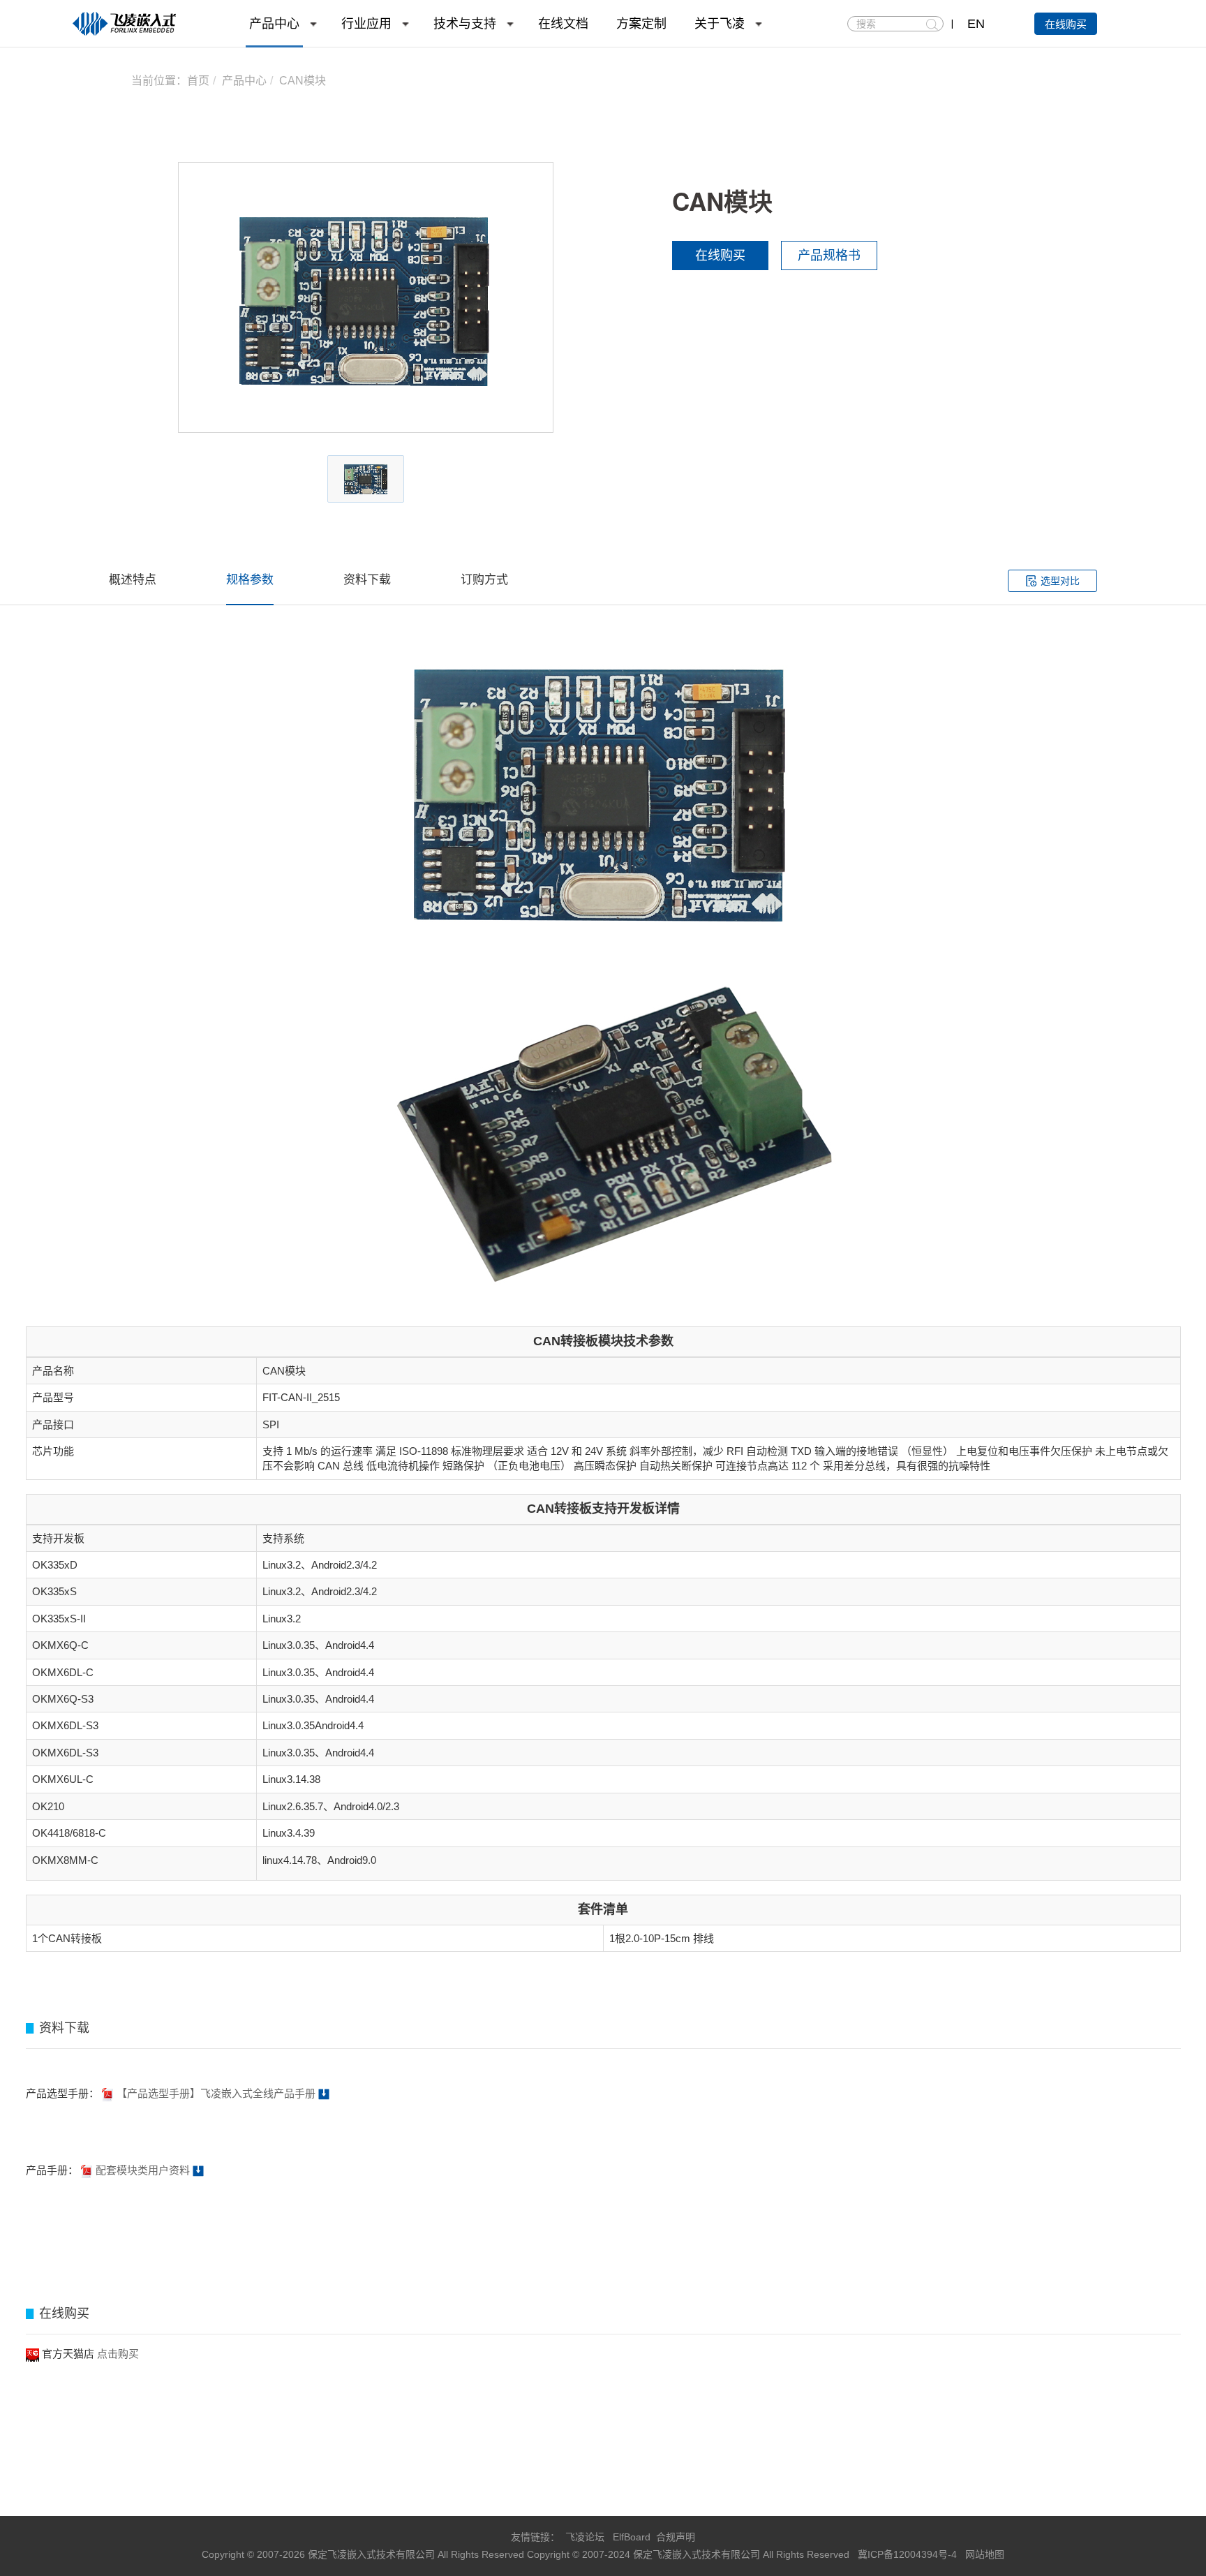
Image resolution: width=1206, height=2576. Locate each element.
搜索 (932, 24)
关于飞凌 (720, 24)
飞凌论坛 (585, 2537)
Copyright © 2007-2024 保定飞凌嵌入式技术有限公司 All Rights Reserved (690, 2554)
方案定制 (641, 24)
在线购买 (1066, 24)
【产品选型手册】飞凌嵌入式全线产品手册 (216, 2093)
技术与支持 (465, 24)
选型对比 (1060, 581)
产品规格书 (829, 256)
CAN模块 (303, 81)
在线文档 (563, 24)
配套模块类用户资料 (141, 2170)
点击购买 (118, 2354)
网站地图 (985, 2554)
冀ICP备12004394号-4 (909, 2554)
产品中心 (274, 24)
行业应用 (366, 24)
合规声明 (676, 2537)
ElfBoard (632, 2537)
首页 (198, 81)
